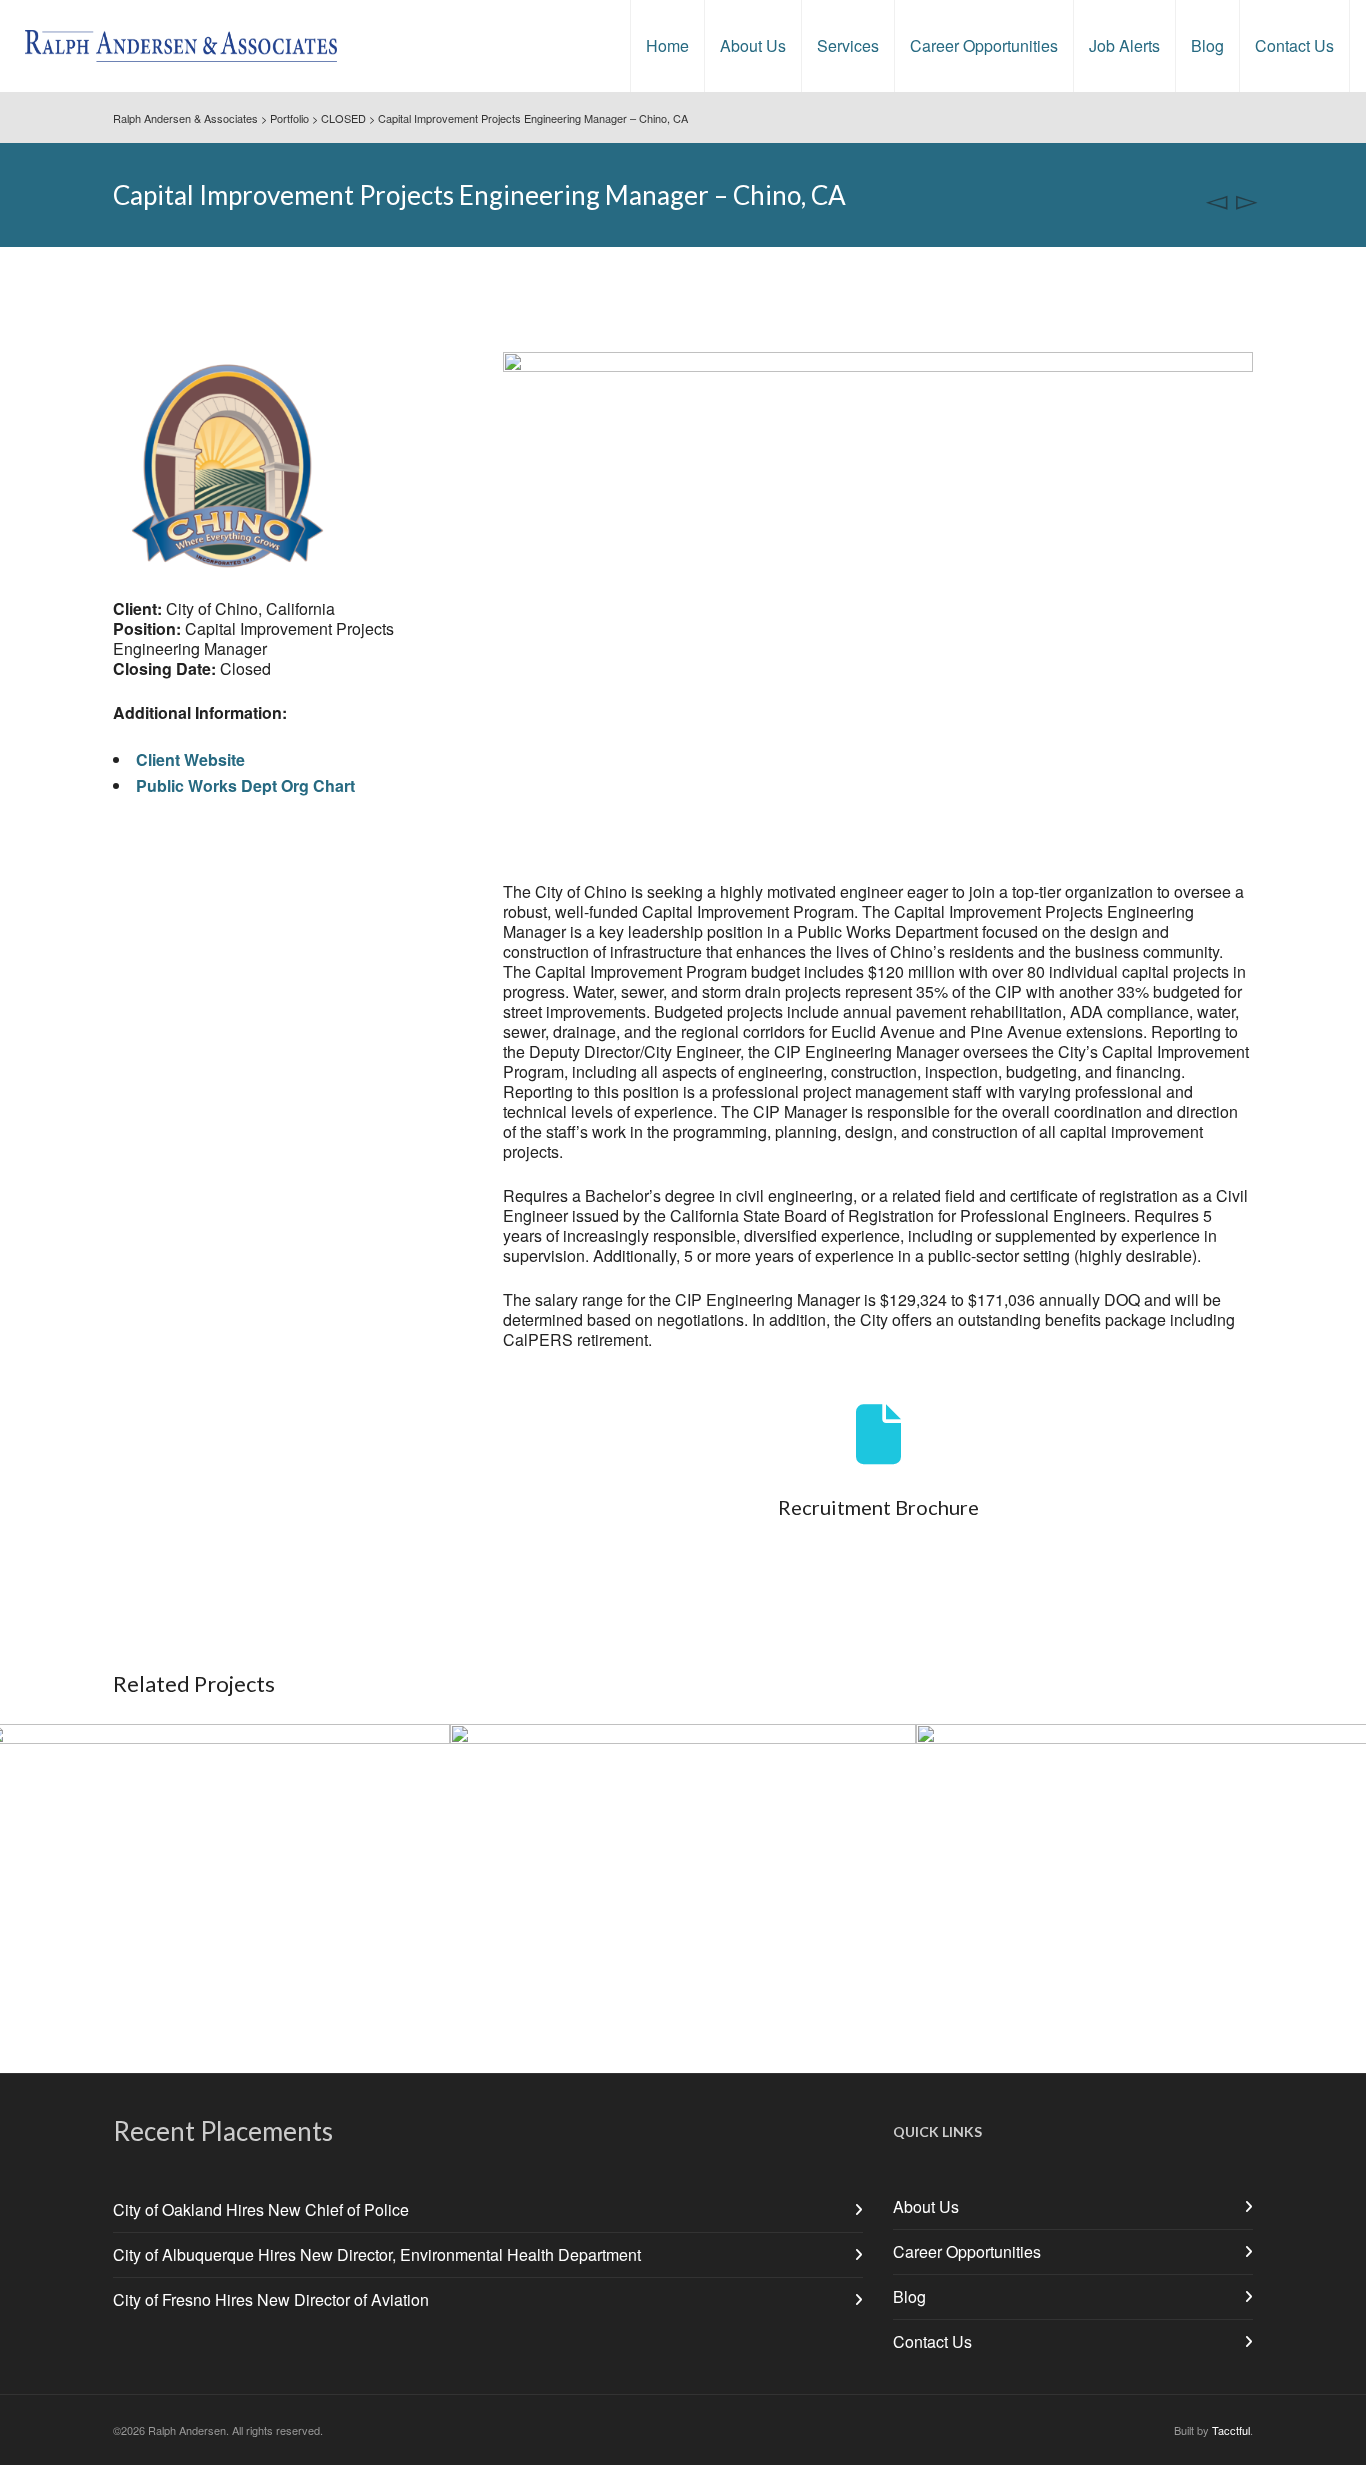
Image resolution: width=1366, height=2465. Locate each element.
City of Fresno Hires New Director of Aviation (271, 2299)
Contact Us (932, 2341)
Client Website (190, 759)
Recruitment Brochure (878, 1507)
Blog (909, 2296)
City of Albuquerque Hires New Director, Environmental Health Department (377, 2254)
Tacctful (1231, 2430)
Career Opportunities (967, 2251)
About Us (926, 2206)
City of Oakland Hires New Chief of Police (261, 2209)
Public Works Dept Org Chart (245, 785)
